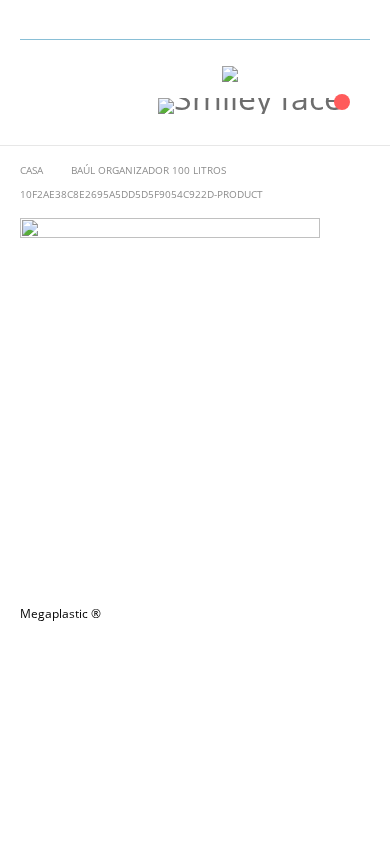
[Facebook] (325, 20)
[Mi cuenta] (352, 73)
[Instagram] (356, 20)
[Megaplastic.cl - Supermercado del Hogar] (271, 74)
